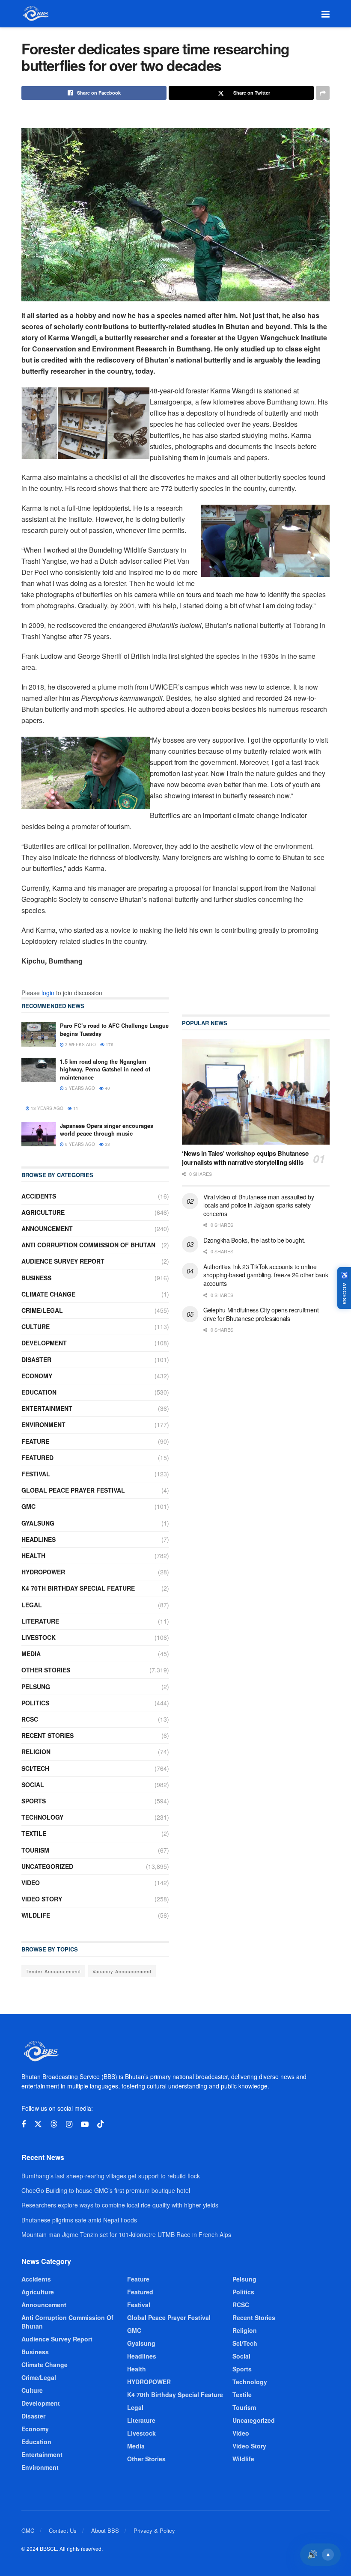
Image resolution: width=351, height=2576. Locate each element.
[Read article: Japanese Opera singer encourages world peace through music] (39, 1134)
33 (107, 1144)
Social (33, 1785)
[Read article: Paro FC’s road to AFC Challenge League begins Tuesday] (39, 1034)
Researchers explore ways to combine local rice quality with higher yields (120, 2205)
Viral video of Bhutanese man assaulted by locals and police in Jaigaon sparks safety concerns (259, 1205)
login (48, 993)
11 (75, 1108)
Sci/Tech (35, 1768)
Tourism (35, 1850)
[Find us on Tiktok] (101, 2124)
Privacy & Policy (154, 2530)
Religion (36, 1752)
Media (31, 1654)
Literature (40, 1621)
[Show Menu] (326, 14)
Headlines (39, 1539)
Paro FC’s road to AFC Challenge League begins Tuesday (114, 1029)
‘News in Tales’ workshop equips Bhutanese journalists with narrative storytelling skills (245, 1158)
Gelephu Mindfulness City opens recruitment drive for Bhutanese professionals (261, 1314)
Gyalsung (38, 1523)
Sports (34, 1801)
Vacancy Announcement (122, 1971)
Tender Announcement (53, 1971)
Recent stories (48, 1735)
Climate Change (48, 1294)
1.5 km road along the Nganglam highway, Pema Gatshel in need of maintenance (105, 1069)
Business (36, 1278)
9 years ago (79, 1144)
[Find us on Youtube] (85, 2124)
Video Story (42, 1899)
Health (33, 1556)
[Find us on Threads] (54, 2124)
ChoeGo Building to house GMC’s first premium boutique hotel (106, 2190)
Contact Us (63, 2530)
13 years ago (46, 1108)
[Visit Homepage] (35, 14)
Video (31, 1883)
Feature (35, 1441)
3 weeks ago (80, 1044)
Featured (37, 1458)
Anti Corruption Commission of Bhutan (88, 1245)
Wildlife (36, 1915)
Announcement (47, 1229)
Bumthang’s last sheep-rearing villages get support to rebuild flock (111, 2176)
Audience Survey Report (63, 1261)
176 (109, 1044)
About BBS (105, 2530)
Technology (42, 1817)
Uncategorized (47, 1866)
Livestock (39, 1637)
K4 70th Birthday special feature (78, 1588)
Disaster (36, 1359)
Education (39, 1392)
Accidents (39, 1196)
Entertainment (47, 1408)
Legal (32, 1605)
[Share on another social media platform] (323, 93)
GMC (28, 1506)
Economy (37, 1376)
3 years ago (79, 1088)
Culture (36, 1327)
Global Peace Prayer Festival (73, 1490)
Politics (35, 1703)
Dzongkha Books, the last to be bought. (254, 1240)
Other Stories (46, 1670)
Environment (43, 1425)
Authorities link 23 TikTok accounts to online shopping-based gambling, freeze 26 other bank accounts (266, 1275)
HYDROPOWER (43, 1572)
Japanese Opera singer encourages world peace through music (107, 1129)
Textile (34, 1833)
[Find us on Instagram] (69, 2124)
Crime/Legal (42, 1310)
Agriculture (43, 1212)
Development (44, 1343)
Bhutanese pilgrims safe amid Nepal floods (79, 2220)
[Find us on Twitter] (38, 2124)
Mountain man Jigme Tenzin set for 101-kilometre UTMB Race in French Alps (126, 2234)
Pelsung (36, 1687)
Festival (36, 1474)
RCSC (30, 1719)
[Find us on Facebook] (24, 2124)
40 (107, 1088)
